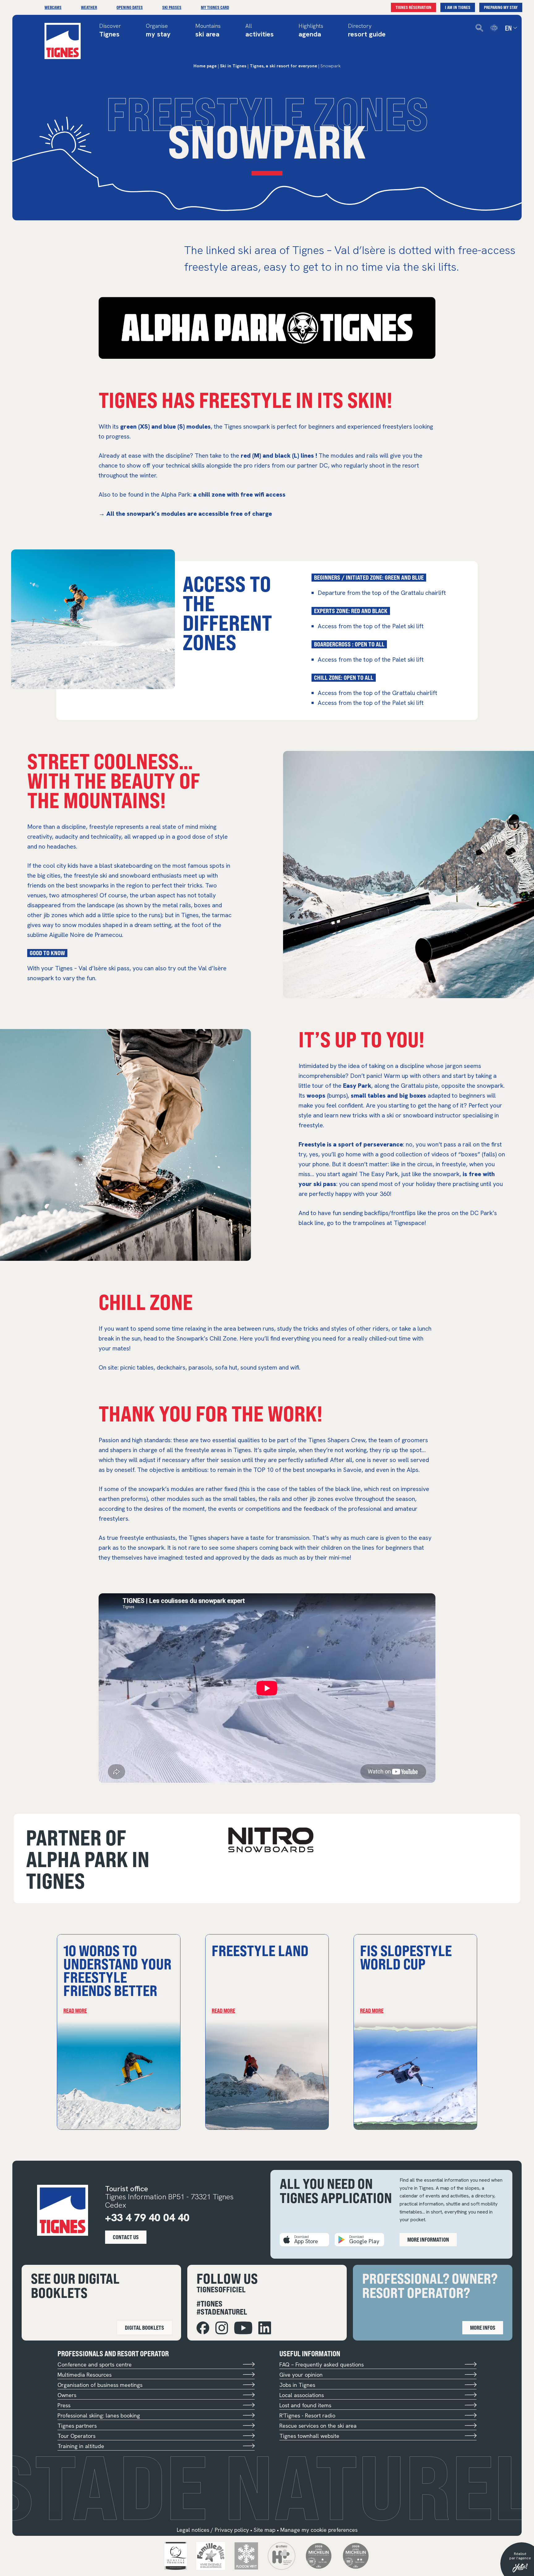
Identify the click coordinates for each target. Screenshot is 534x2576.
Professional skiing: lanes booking (99, 2415)
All (260, 31)
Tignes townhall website (309, 2436)
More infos (483, 2328)
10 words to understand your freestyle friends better (117, 1970)
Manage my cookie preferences (319, 2530)
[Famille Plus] (211, 2555)
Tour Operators (76, 2436)
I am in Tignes (458, 7)
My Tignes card (215, 7)
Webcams (53, 7)
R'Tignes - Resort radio (307, 2415)
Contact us (126, 2237)
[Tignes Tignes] (63, 41)
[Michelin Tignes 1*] (319, 2555)
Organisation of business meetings (100, 2385)
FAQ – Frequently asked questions (322, 2364)
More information (428, 2239)
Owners (67, 2395)
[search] (479, 28)
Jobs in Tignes (297, 2385)
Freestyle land (260, 1950)
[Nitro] (271, 1840)
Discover (110, 31)
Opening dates (130, 7)
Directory (367, 31)
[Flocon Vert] (246, 2555)
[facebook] (203, 2328)
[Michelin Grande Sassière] (356, 2555)
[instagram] (222, 2328)
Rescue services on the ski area (318, 2426)
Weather (89, 7)
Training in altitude (81, 2446)
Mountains (208, 31)
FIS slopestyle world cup (406, 1957)
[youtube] (243, 2328)
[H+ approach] (282, 2555)
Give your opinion (301, 2375)
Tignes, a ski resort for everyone (283, 66)
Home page (205, 66)
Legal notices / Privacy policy (213, 2530)
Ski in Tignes (233, 66)
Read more (75, 2010)
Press (64, 2405)
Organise (158, 31)
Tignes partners (77, 2426)
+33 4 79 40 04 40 (147, 2218)
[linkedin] (265, 2328)
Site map (265, 2530)
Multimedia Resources (85, 2375)
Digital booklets (144, 2328)
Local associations (302, 2395)
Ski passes (172, 7)
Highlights (311, 31)
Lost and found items (305, 2405)
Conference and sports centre (95, 2364)
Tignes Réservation (413, 7)
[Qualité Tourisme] (176, 2555)
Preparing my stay (501, 7)
